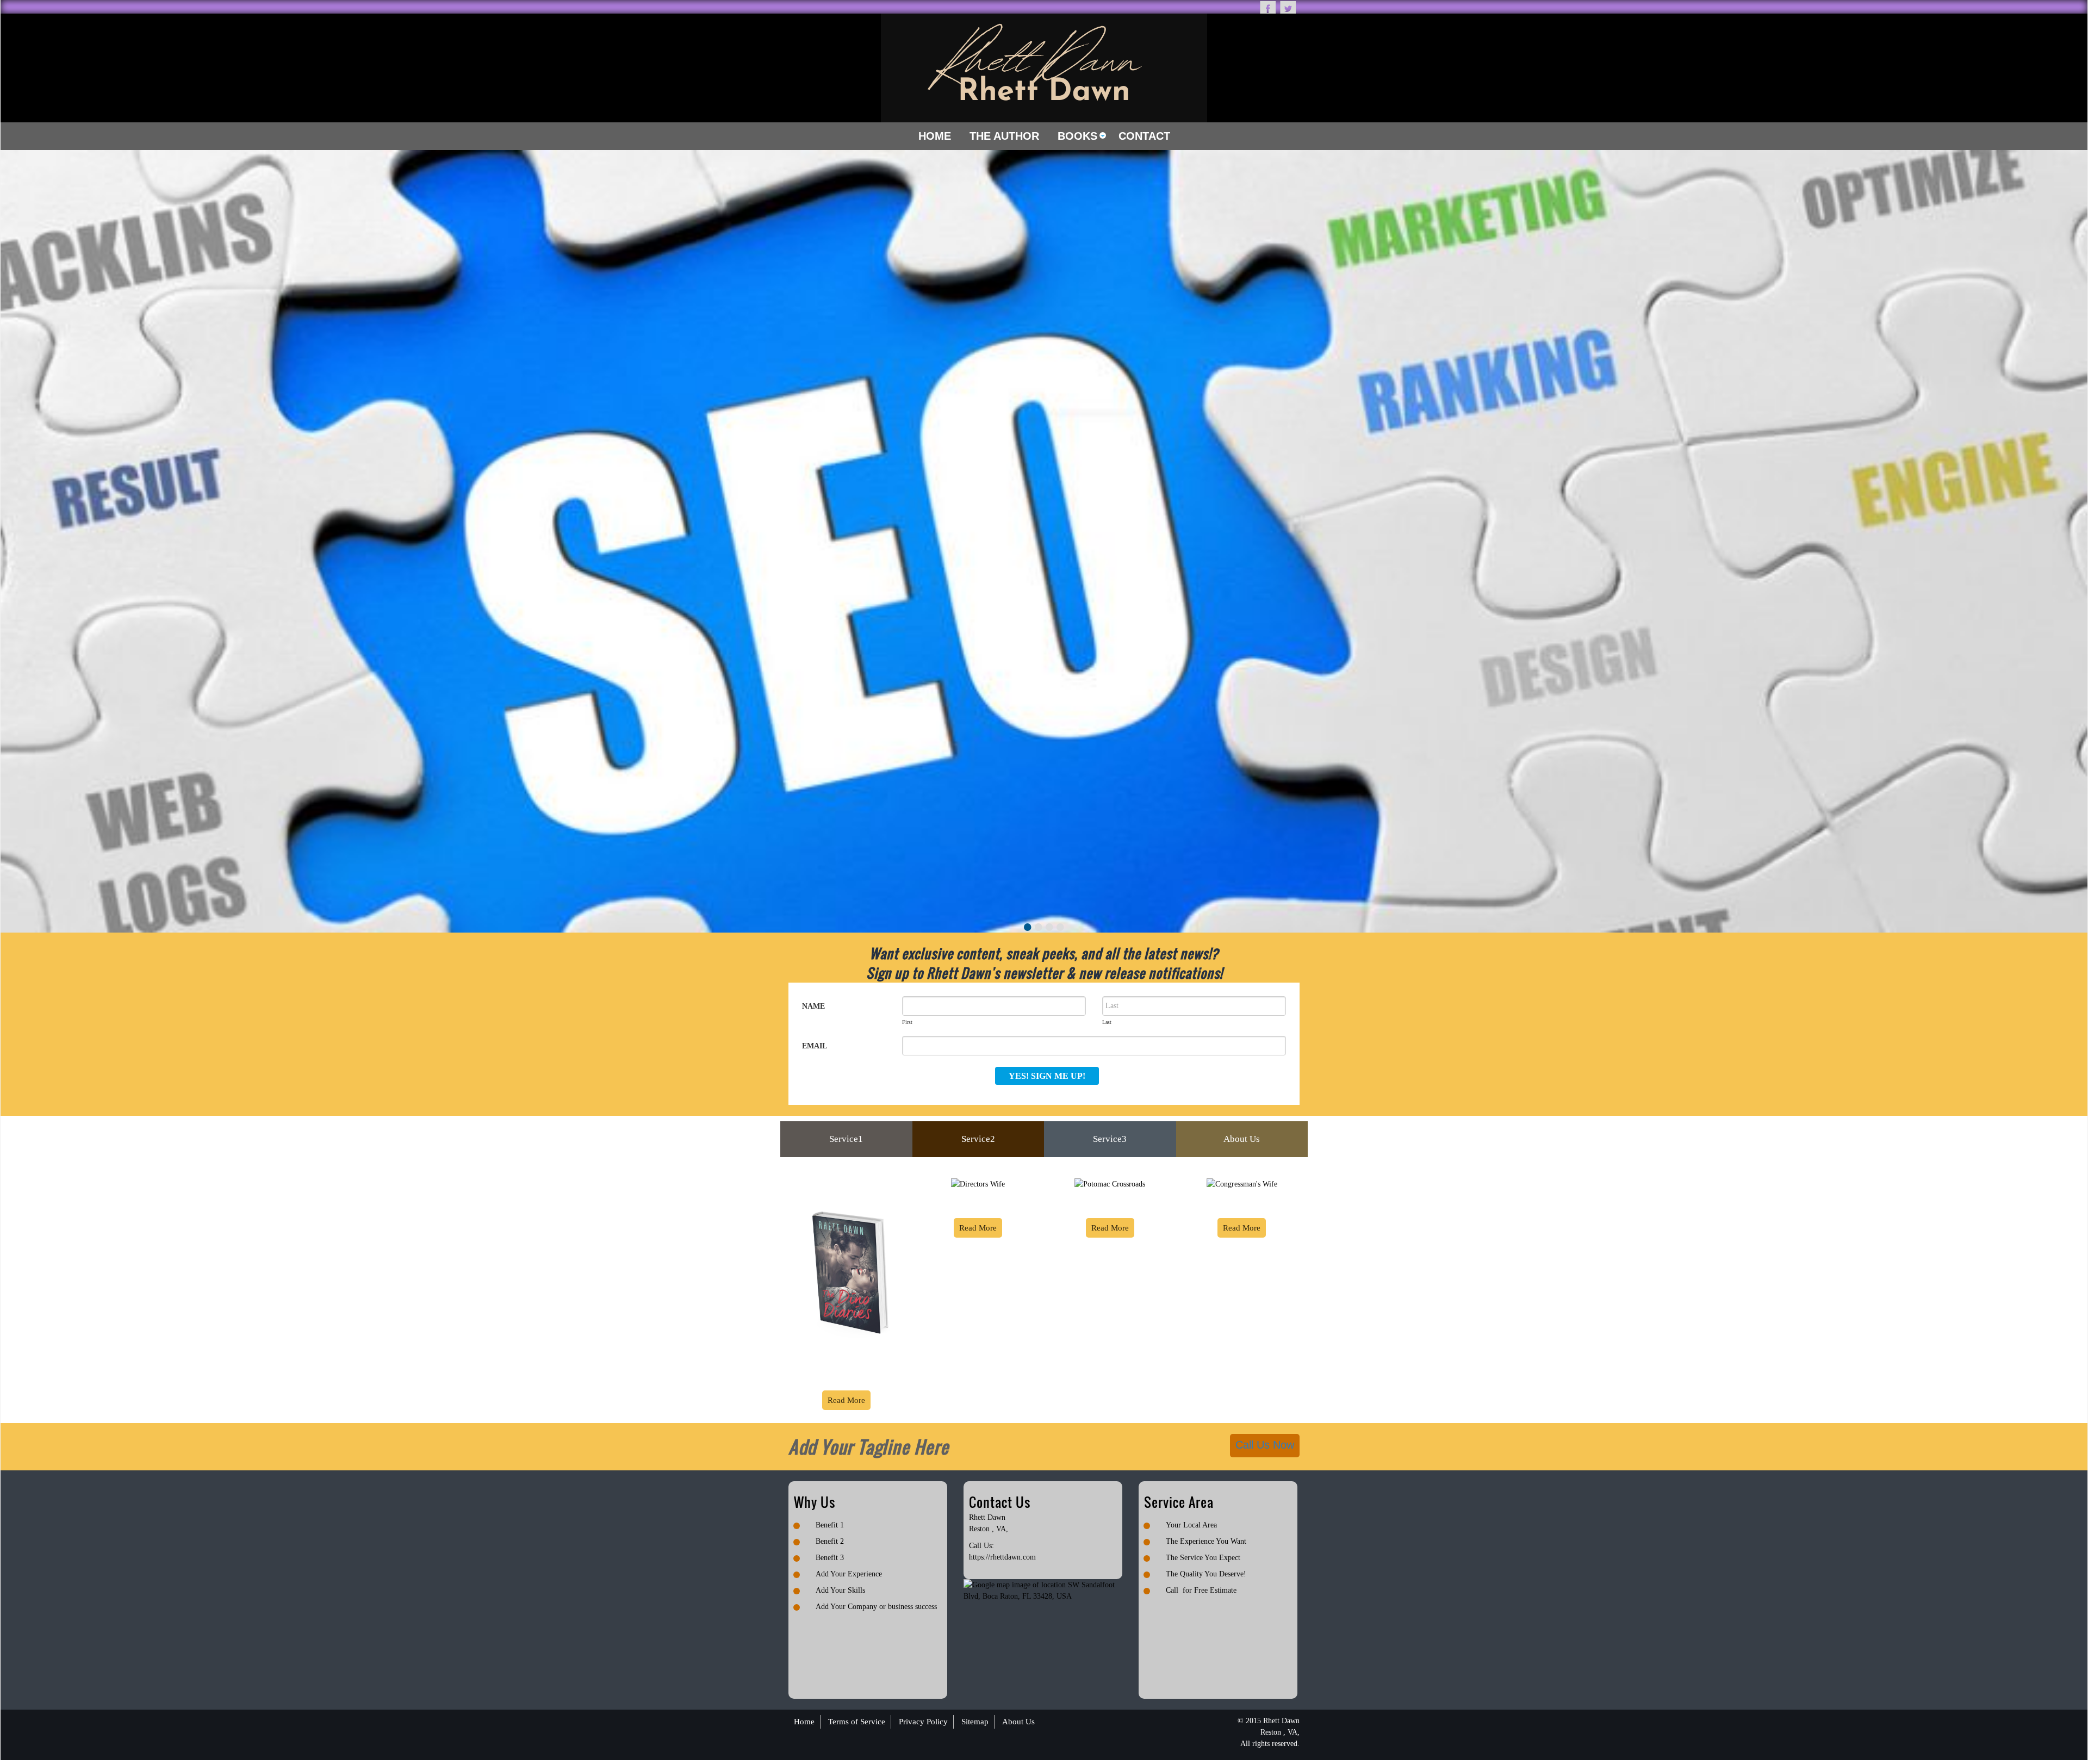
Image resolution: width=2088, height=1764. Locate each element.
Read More (846, 1400)
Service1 (846, 1139)
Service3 (1110, 1139)
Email (815, 1046)
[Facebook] (1268, 7)
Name (813, 1006)
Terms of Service (857, 1722)
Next (2074, 480)
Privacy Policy (923, 1722)
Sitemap (975, 1722)
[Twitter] (1288, 7)
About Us (1242, 1139)
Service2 (978, 1139)
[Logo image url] (1044, 67)
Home (804, 1722)
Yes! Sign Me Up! (1047, 1076)
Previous (14, 480)
